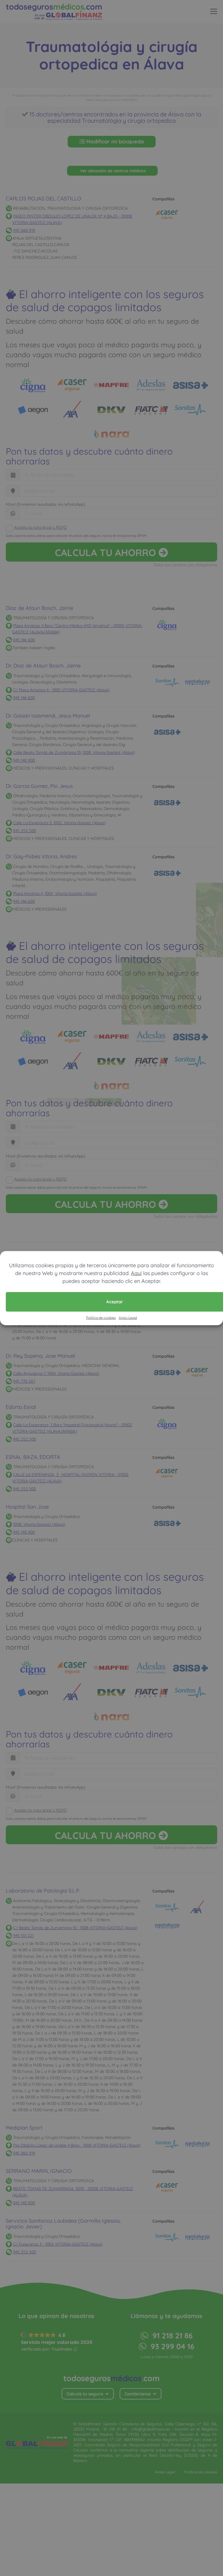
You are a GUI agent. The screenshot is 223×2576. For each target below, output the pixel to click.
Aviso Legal (128, 1317)
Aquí (136, 1273)
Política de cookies (101, 1317)
